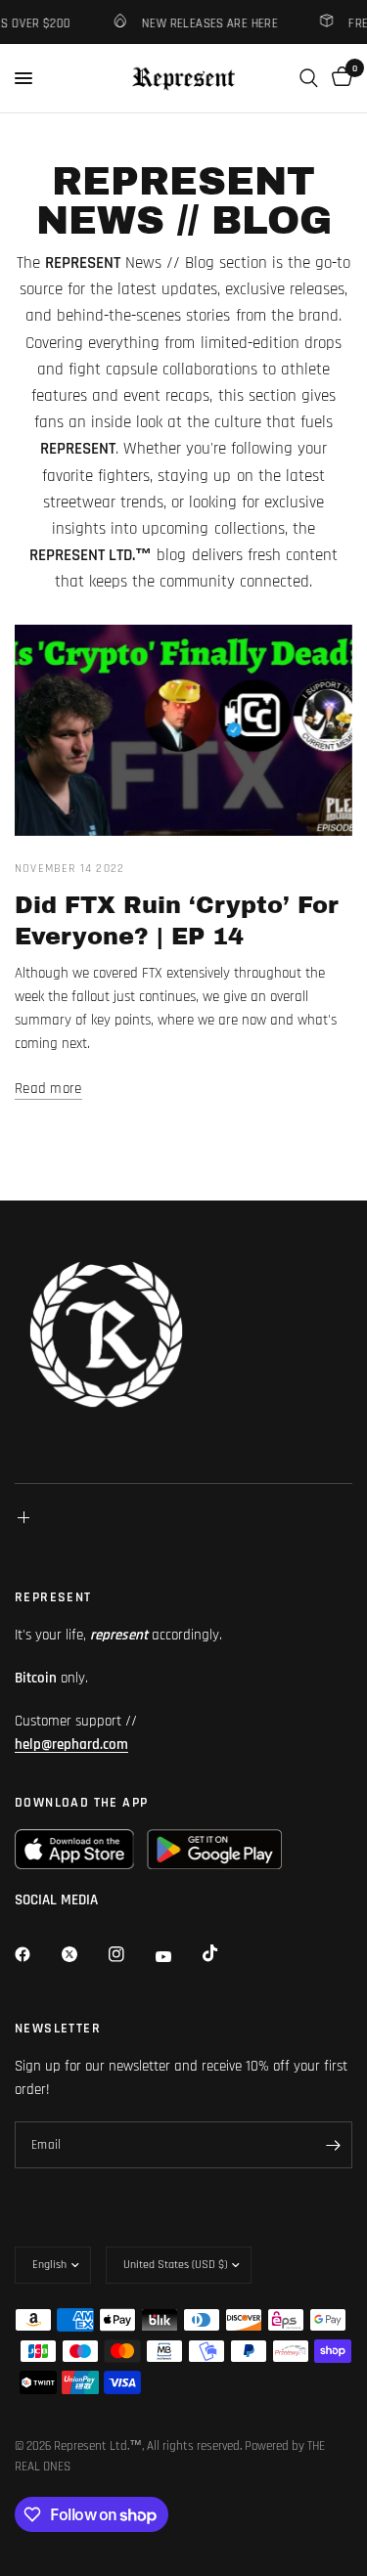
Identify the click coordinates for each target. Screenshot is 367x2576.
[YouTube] (177, 1956)
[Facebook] (36, 1954)
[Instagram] (130, 1954)
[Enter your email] (333, 2145)
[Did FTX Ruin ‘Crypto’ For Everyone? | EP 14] (183, 730)
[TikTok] (224, 1953)
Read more (48, 1089)
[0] (339, 78)
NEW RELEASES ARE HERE (203, 23)
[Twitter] (83, 1954)
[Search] (309, 78)
